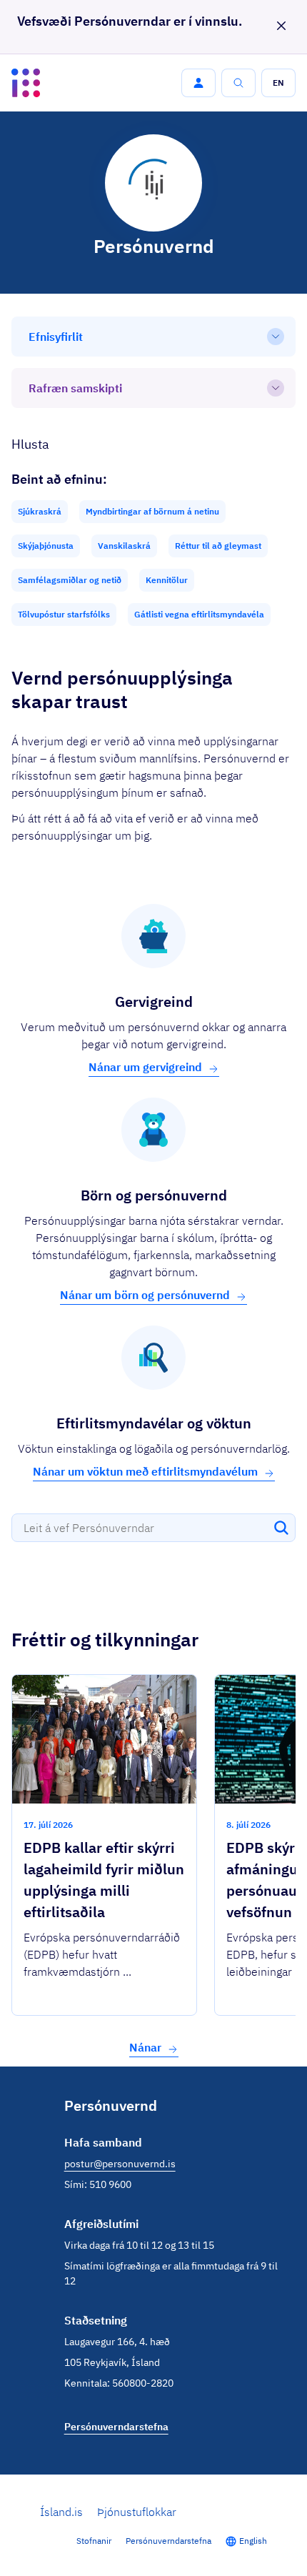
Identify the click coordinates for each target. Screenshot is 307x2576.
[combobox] (153, 1528)
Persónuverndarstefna (168, 2541)
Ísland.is (61, 2512)
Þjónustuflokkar (137, 2512)
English (253, 2541)
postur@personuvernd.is (120, 2164)
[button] (198, 83)
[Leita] (281, 1528)
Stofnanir (94, 2541)
